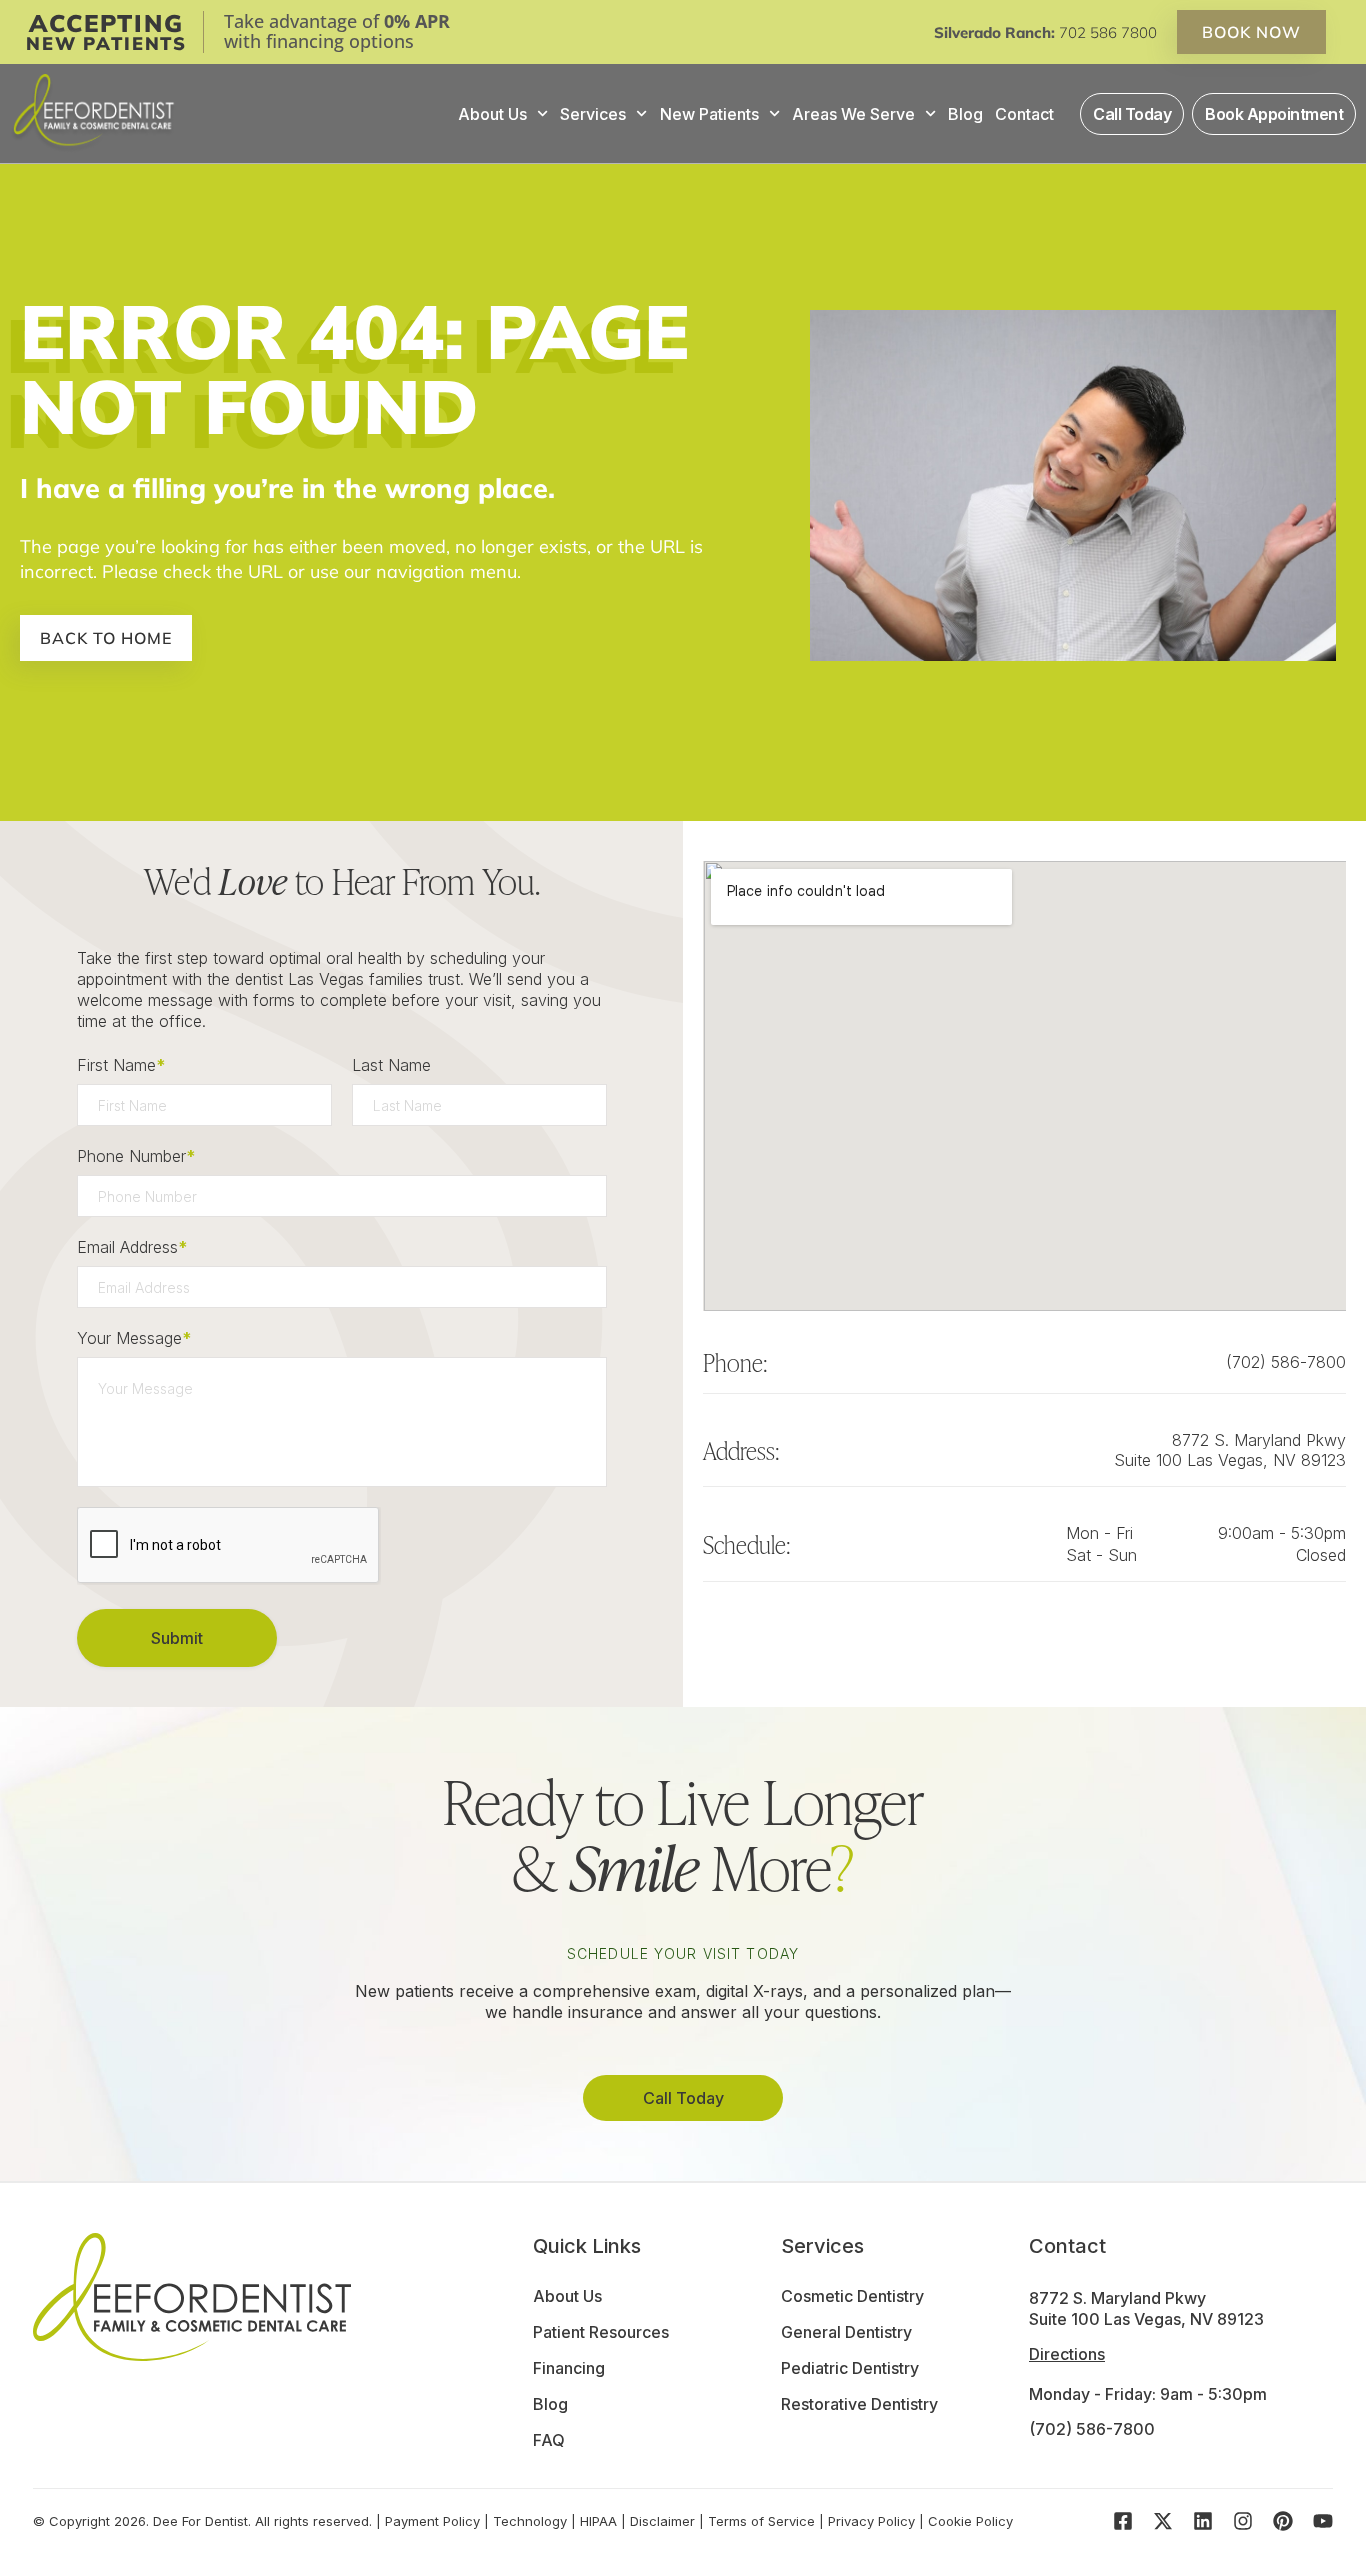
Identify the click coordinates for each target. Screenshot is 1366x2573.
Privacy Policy (871, 2521)
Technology (530, 2521)
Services (593, 114)
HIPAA (598, 2521)
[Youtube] (1323, 2521)
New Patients (709, 114)
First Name (121, 1065)
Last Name (391, 1065)
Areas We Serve (853, 114)
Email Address (132, 1247)
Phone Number (136, 1156)
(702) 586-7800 (1286, 1362)
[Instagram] (1243, 2521)
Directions (1067, 2354)
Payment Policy (432, 2521)
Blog (965, 114)
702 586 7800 (1108, 32)
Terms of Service (761, 2521)
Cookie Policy (970, 2521)
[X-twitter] (1163, 2521)
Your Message (134, 1338)
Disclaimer (662, 2521)
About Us (492, 114)
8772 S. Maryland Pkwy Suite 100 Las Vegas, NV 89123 (1230, 1450)
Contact (1024, 114)
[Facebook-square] (1123, 2521)
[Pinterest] (1283, 2521)
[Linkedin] (1203, 2521)
